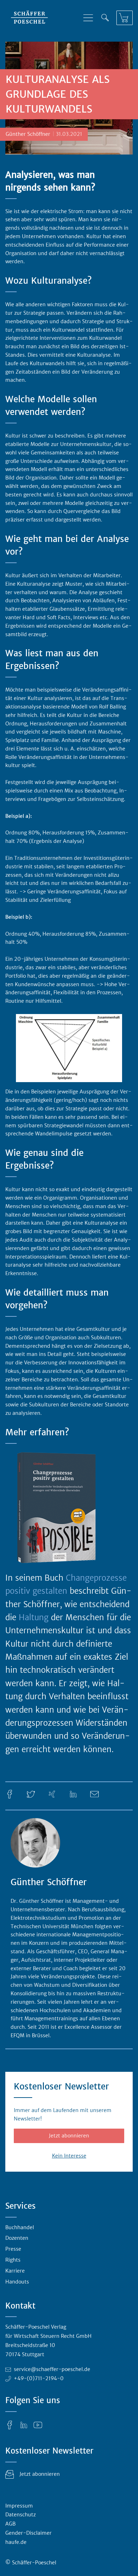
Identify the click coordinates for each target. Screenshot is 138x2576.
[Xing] (52, 1794)
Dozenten (17, 2238)
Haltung (35, 1617)
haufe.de (16, 2542)
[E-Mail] (94, 1794)
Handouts (17, 2282)
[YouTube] (38, 2425)
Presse (13, 2249)
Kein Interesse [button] (69, 2156)
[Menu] (88, 18)
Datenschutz (21, 2515)
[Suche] (105, 18)
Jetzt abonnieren (69, 2136)
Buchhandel (20, 2227)
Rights (13, 2260)
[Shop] (125, 18)
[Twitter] (31, 1794)
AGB (10, 2524)
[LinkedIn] (73, 1794)
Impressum (19, 2506)
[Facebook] (10, 1794)
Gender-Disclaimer (28, 2533)
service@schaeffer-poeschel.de (52, 2369)
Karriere (15, 2271)
